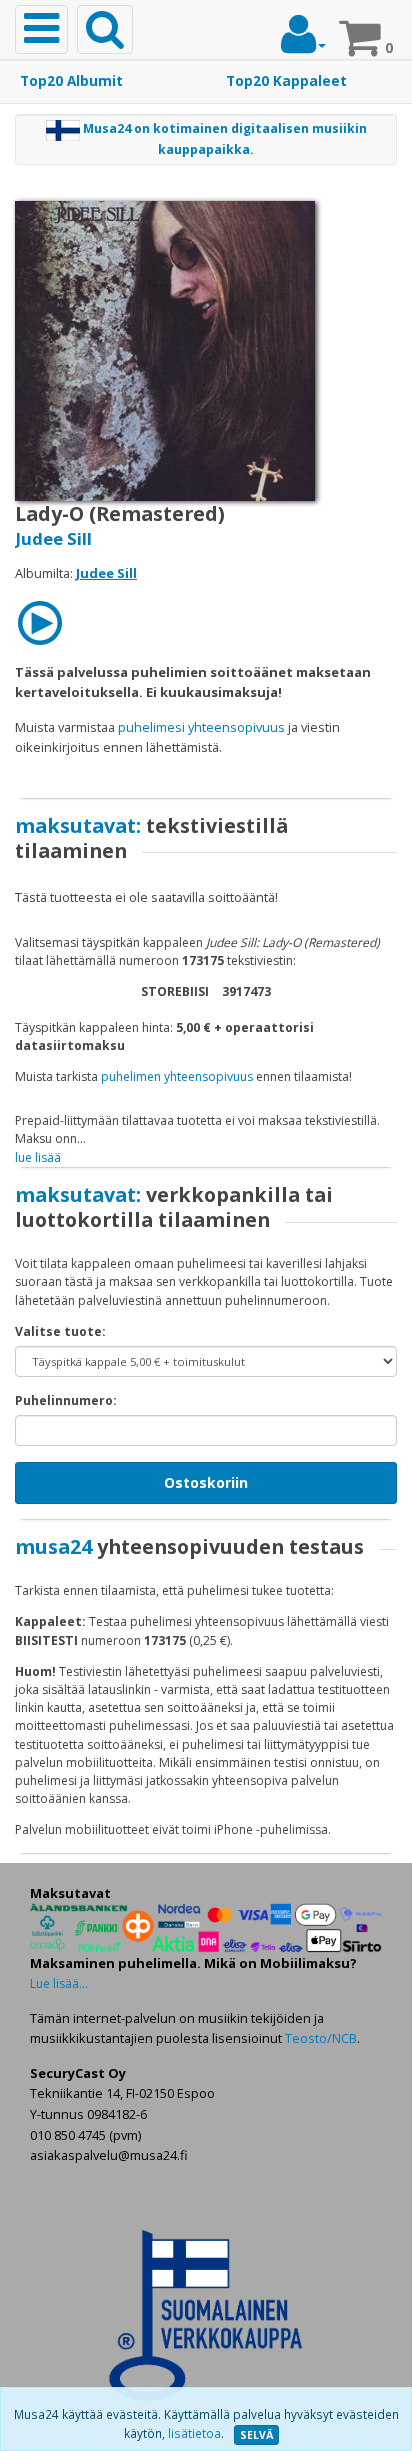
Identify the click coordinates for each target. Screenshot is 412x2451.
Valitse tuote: (60, 1331)
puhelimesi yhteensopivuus (201, 727)
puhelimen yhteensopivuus (177, 1076)
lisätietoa (194, 2433)
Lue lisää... (59, 1983)
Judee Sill (53, 538)
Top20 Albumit (71, 81)
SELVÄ (256, 2435)
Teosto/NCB (321, 2038)
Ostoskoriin (206, 1482)
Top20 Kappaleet (286, 81)
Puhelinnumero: (66, 1400)
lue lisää (38, 1157)
